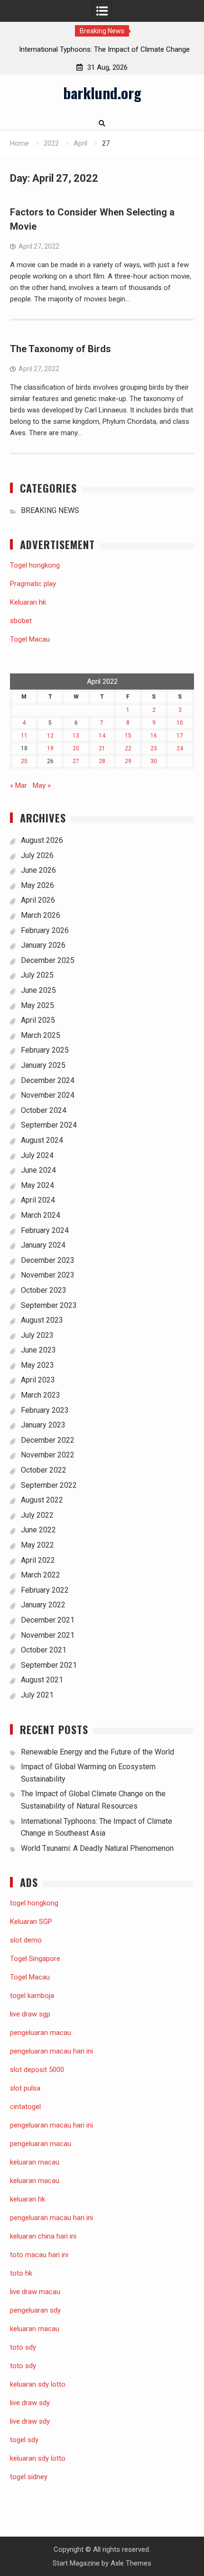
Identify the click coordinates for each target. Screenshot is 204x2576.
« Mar (19, 785)
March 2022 (41, 1575)
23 (154, 748)
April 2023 (38, 1380)
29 (128, 761)
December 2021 (48, 1620)
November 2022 (48, 1455)
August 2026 (42, 840)
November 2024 (48, 1095)
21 (102, 748)
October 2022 (44, 1470)
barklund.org (102, 93)
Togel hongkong (35, 565)
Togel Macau (30, 639)
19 (50, 748)
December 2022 (48, 1440)
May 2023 (37, 1365)
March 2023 (41, 1395)
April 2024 (38, 1200)
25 (24, 761)
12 (50, 736)
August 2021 (42, 1680)
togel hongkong (34, 1903)
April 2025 (38, 1020)
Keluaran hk (28, 602)
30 (154, 761)
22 (128, 748)
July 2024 (37, 1155)
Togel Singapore (35, 1959)
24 (180, 748)
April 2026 (38, 900)
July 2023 (37, 1335)
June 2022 (38, 1530)
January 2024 (43, 1245)
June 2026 (38, 870)
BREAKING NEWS (50, 510)
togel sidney (29, 2477)
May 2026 (37, 885)
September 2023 (49, 1305)
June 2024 (38, 1170)
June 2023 (38, 1350)
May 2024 (37, 1185)
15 (128, 736)
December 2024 (48, 1080)
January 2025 (43, 1065)
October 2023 (44, 1290)
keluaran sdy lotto (38, 2458)
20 (76, 748)
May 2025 (37, 1005)
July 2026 (37, 855)
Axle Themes (131, 2563)
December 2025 (48, 960)
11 (24, 736)
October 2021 (44, 1650)
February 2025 (45, 1050)
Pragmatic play (33, 584)
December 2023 (48, 1260)
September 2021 (49, 1665)
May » (42, 785)
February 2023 (45, 1410)
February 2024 (45, 1230)
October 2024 (44, 1110)
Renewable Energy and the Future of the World (97, 1752)
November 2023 (48, 1275)
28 (102, 761)
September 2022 (49, 1485)
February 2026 (45, 930)
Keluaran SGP (31, 1922)
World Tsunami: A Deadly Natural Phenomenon (97, 1848)
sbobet (21, 621)
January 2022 (43, 1605)
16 (154, 736)
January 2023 (43, 1425)
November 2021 (48, 1635)
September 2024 (49, 1125)
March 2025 (41, 1035)
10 (180, 723)
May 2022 (37, 1545)
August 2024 (42, 1140)
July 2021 (37, 1695)
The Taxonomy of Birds (60, 349)
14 (102, 736)
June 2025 (38, 990)
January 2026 (43, 945)
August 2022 (42, 1500)
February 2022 (45, 1590)
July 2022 (37, 1515)
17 (180, 736)
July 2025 (37, 975)
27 (76, 761)
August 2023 (42, 1320)
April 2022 (38, 1560)
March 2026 (41, 915)
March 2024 (41, 1215)
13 (76, 736)
